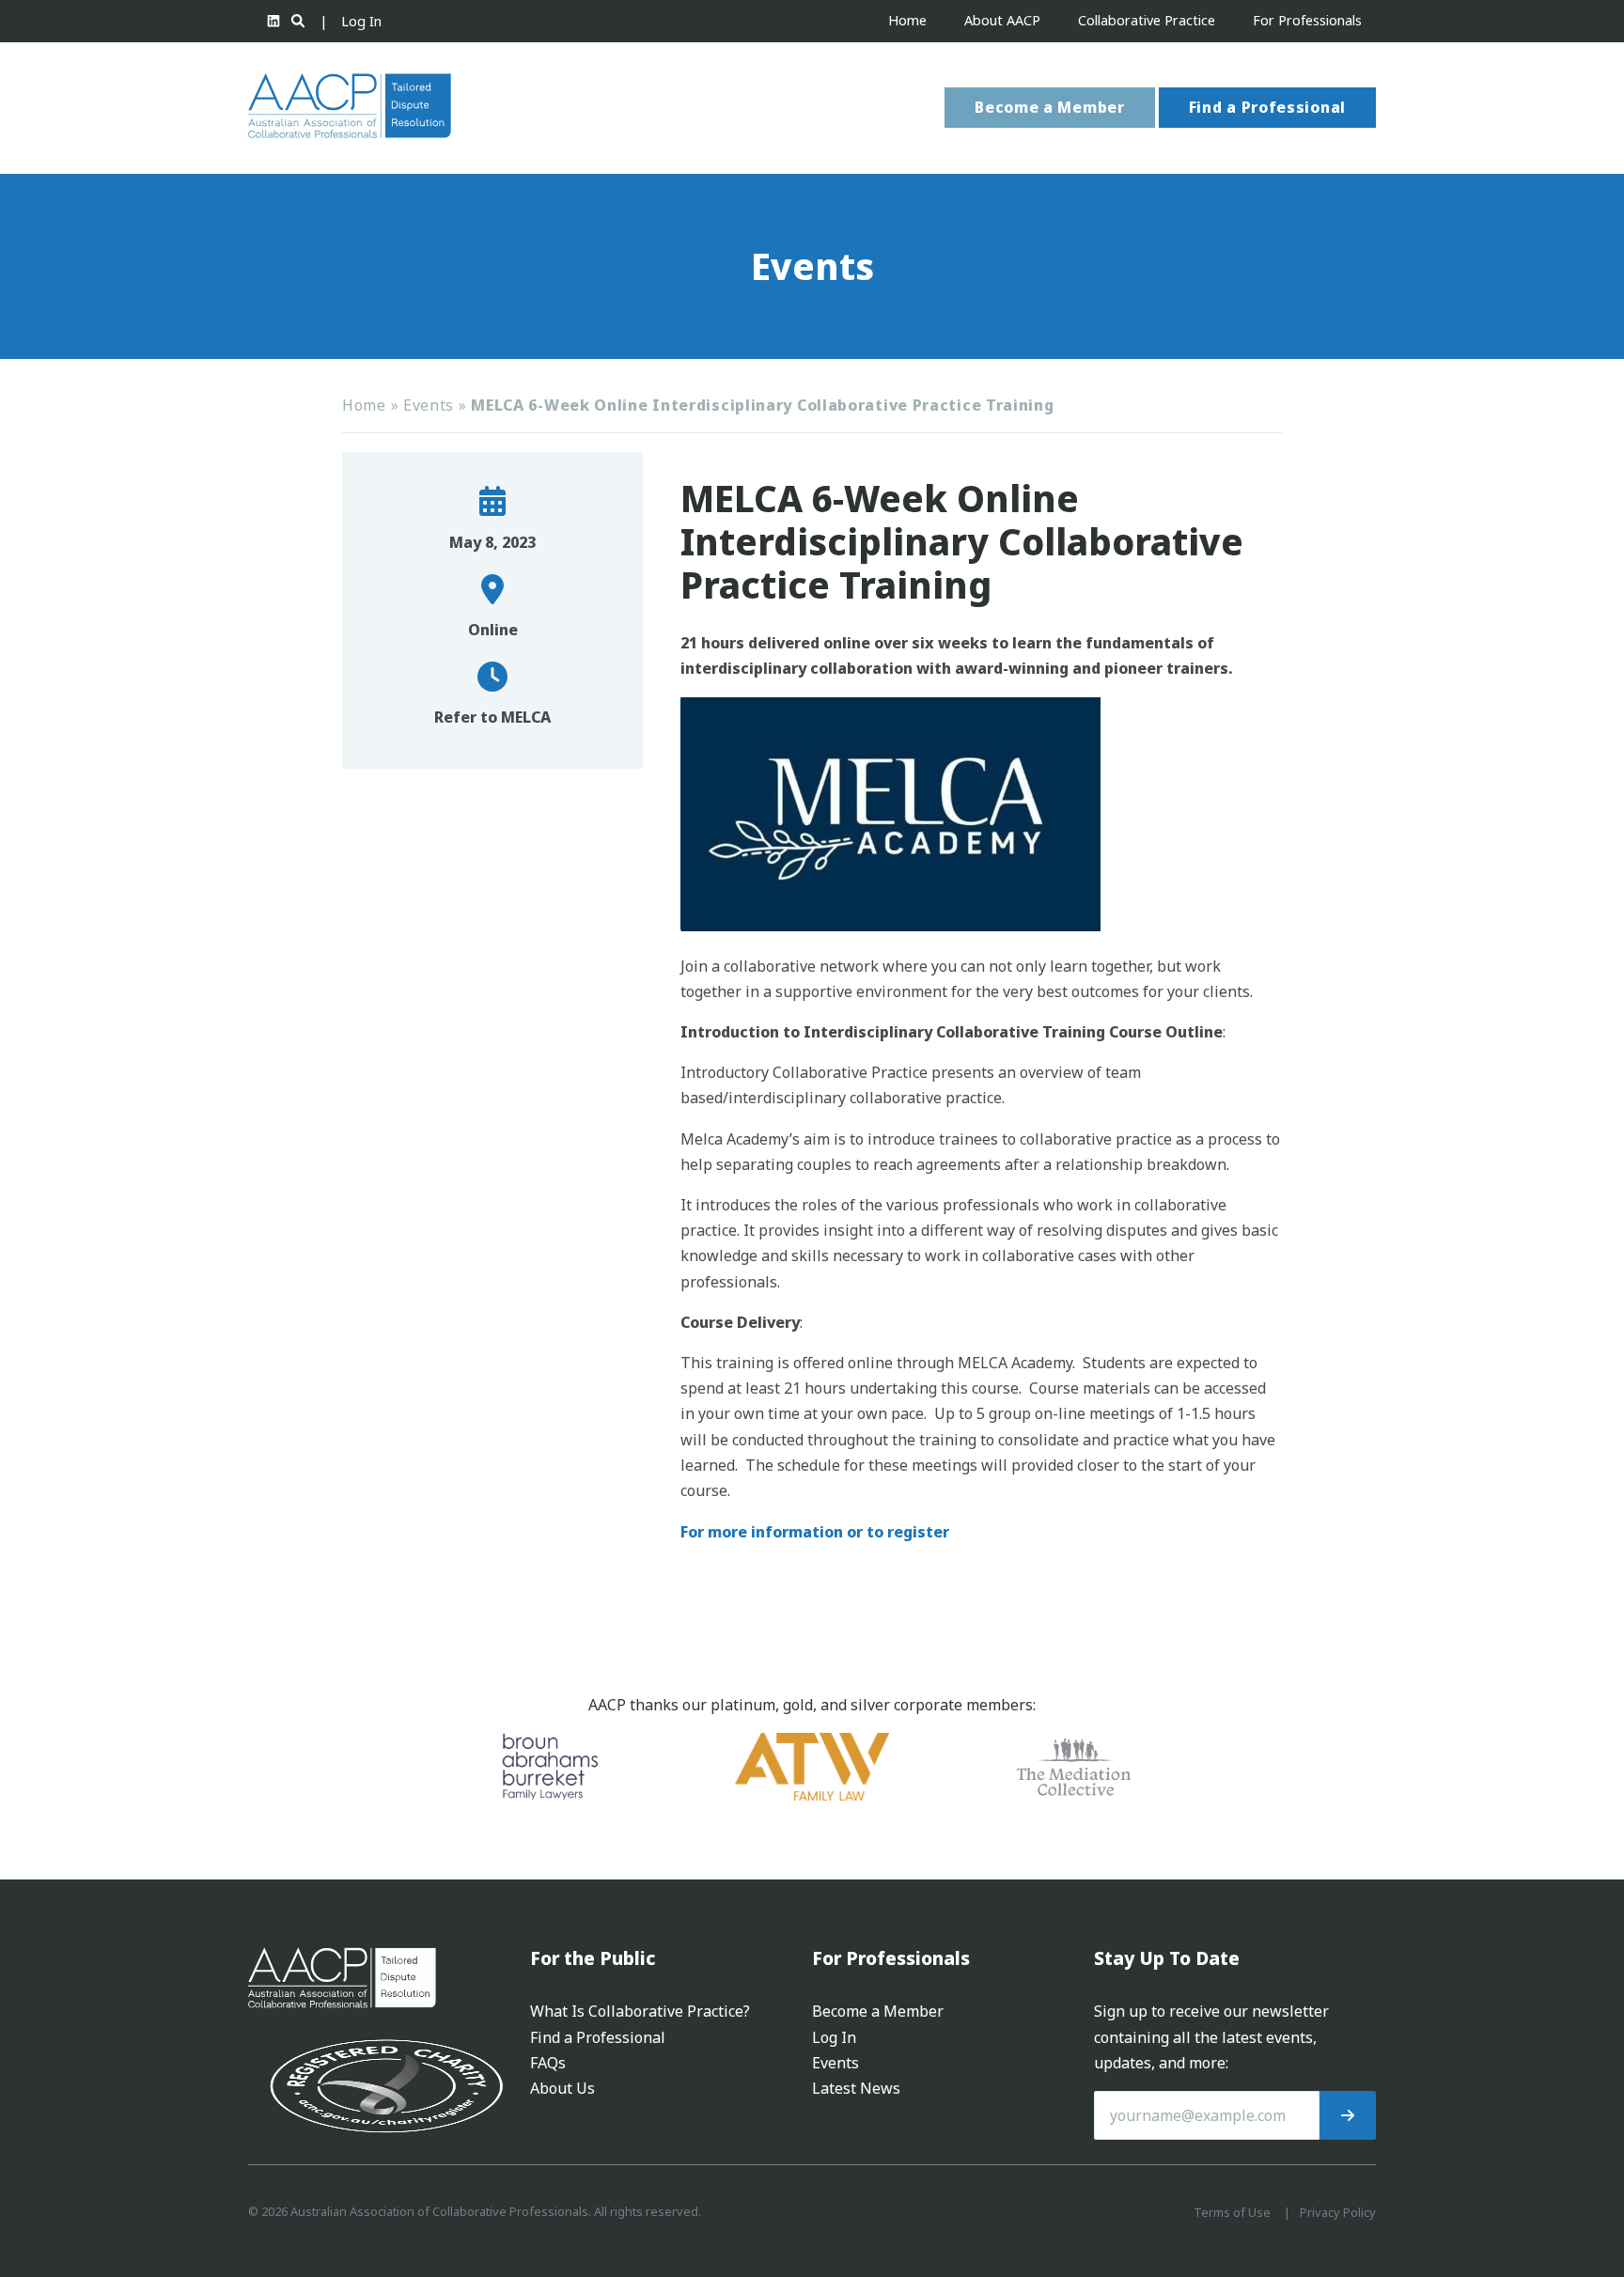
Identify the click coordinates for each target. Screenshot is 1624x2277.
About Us (562, 2088)
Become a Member (1050, 107)
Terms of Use (1232, 2212)
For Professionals (1307, 20)
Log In (361, 21)
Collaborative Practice (1147, 20)
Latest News (856, 2088)
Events (429, 405)
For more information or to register (815, 1532)
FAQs (548, 2063)
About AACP (1002, 20)
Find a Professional (1267, 107)
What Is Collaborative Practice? (640, 2011)
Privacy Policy (1338, 2212)
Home (907, 20)
